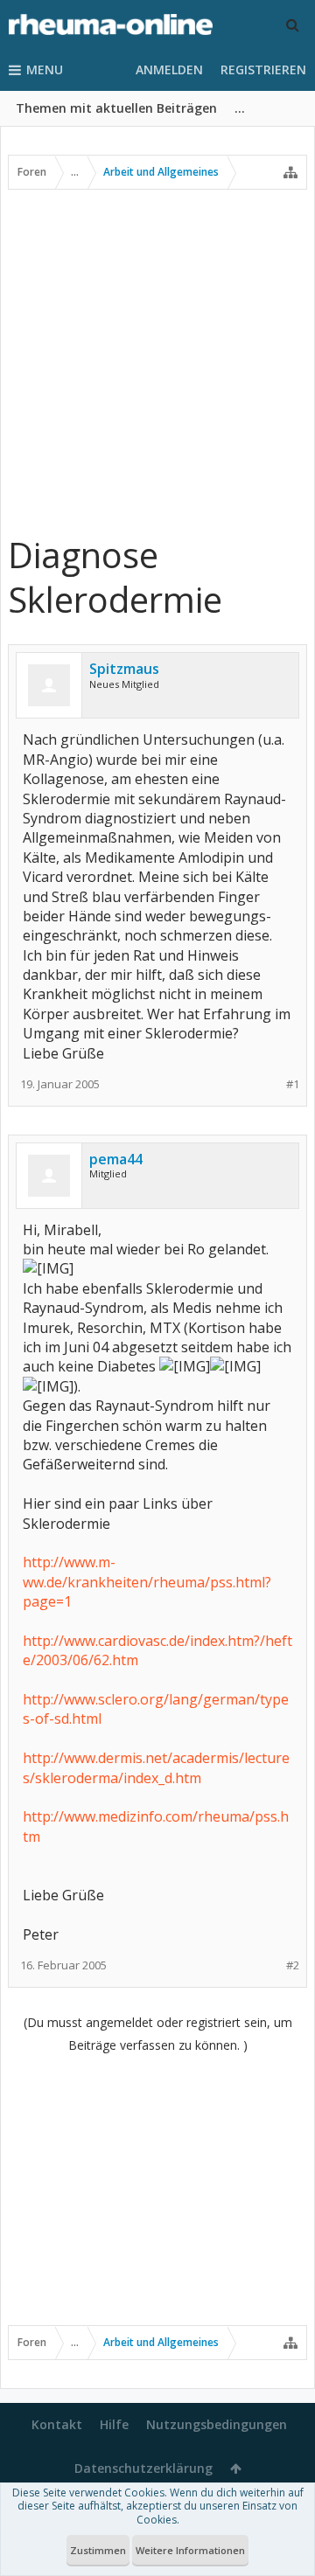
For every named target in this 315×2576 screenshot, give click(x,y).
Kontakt (57, 2424)
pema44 (116, 1159)
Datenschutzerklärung (143, 2468)
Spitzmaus (124, 669)
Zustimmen (98, 2550)
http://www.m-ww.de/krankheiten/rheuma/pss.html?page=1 (147, 1582)
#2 (293, 1965)
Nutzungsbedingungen (217, 2424)
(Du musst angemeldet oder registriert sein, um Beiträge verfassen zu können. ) (158, 2034)
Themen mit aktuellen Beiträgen (116, 108)
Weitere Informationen (190, 2550)
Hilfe (114, 2424)
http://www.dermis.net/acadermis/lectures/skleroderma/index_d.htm (156, 1767)
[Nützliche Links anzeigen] (290, 172)
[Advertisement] (157, 361)
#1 (293, 1084)
